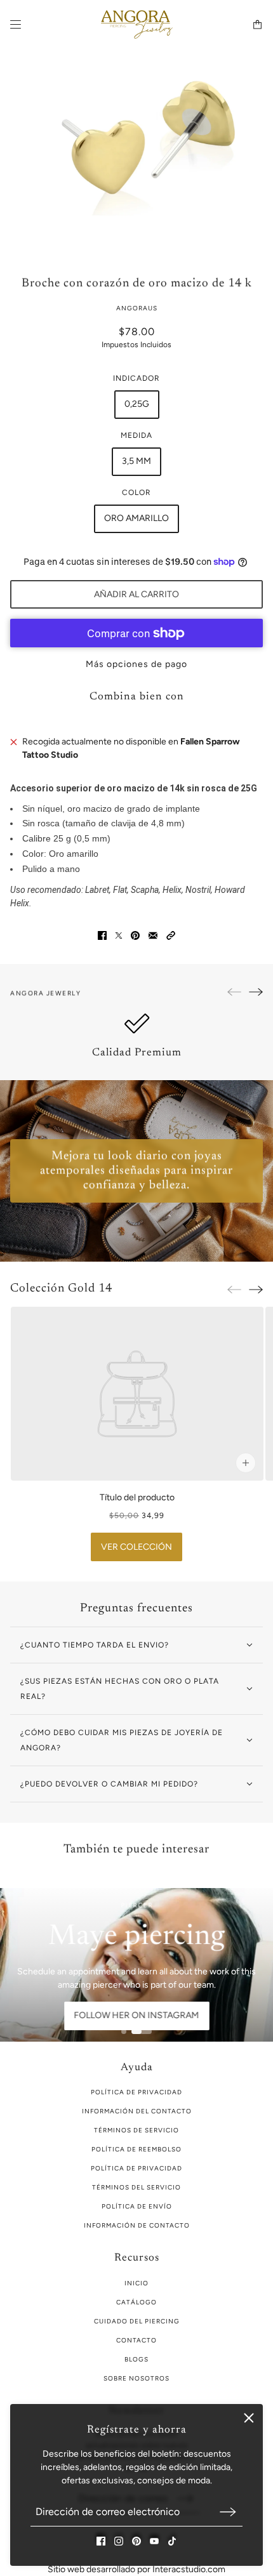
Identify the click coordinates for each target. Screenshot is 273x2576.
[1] (124, 2031)
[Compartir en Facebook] (102, 935)
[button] (171, 935)
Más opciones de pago (136, 664)
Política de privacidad (136, 2168)
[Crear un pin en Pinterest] (135, 935)
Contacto (136, 2340)
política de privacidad (136, 2092)
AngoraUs (137, 308)
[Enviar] (228, 2512)
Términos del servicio (136, 2187)
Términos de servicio (136, 2130)
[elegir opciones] (245, 1463)
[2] (142, 2031)
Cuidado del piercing (137, 2321)
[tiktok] (172, 2541)
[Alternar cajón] (16, 24)
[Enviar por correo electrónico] (153, 935)
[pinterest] (136, 2541)
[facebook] (101, 2541)
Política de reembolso (136, 2149)
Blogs (136, 2359)
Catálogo (136, 2302)
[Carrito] (257, 24)
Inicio (136, 2283)
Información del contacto (137, 2111)
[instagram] (119, 2541)
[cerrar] (249, 2418)
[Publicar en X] (119, 935)
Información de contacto (137, 2225)
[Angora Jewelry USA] (137, 24)
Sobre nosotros (136, 2378)
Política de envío (137, 2206)
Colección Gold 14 (61, 1289)
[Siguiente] (256, 992)
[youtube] (154, 2541)
